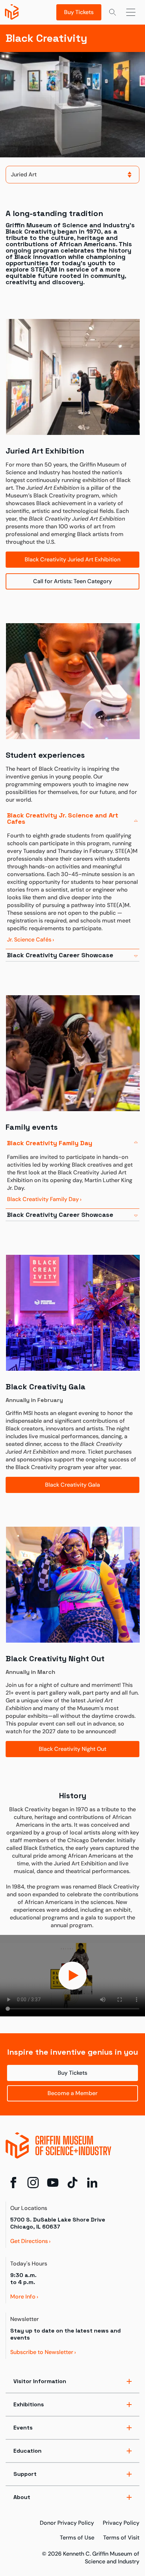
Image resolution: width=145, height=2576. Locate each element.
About (22, 2497)
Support (25, 2474)
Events (23, 2428)
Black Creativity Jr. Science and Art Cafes (63, 818)
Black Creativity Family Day (50, 1143)
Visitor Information (40, 2381)
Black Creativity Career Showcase (60, 955)
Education (27, 2451)
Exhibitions (29, 2404)
